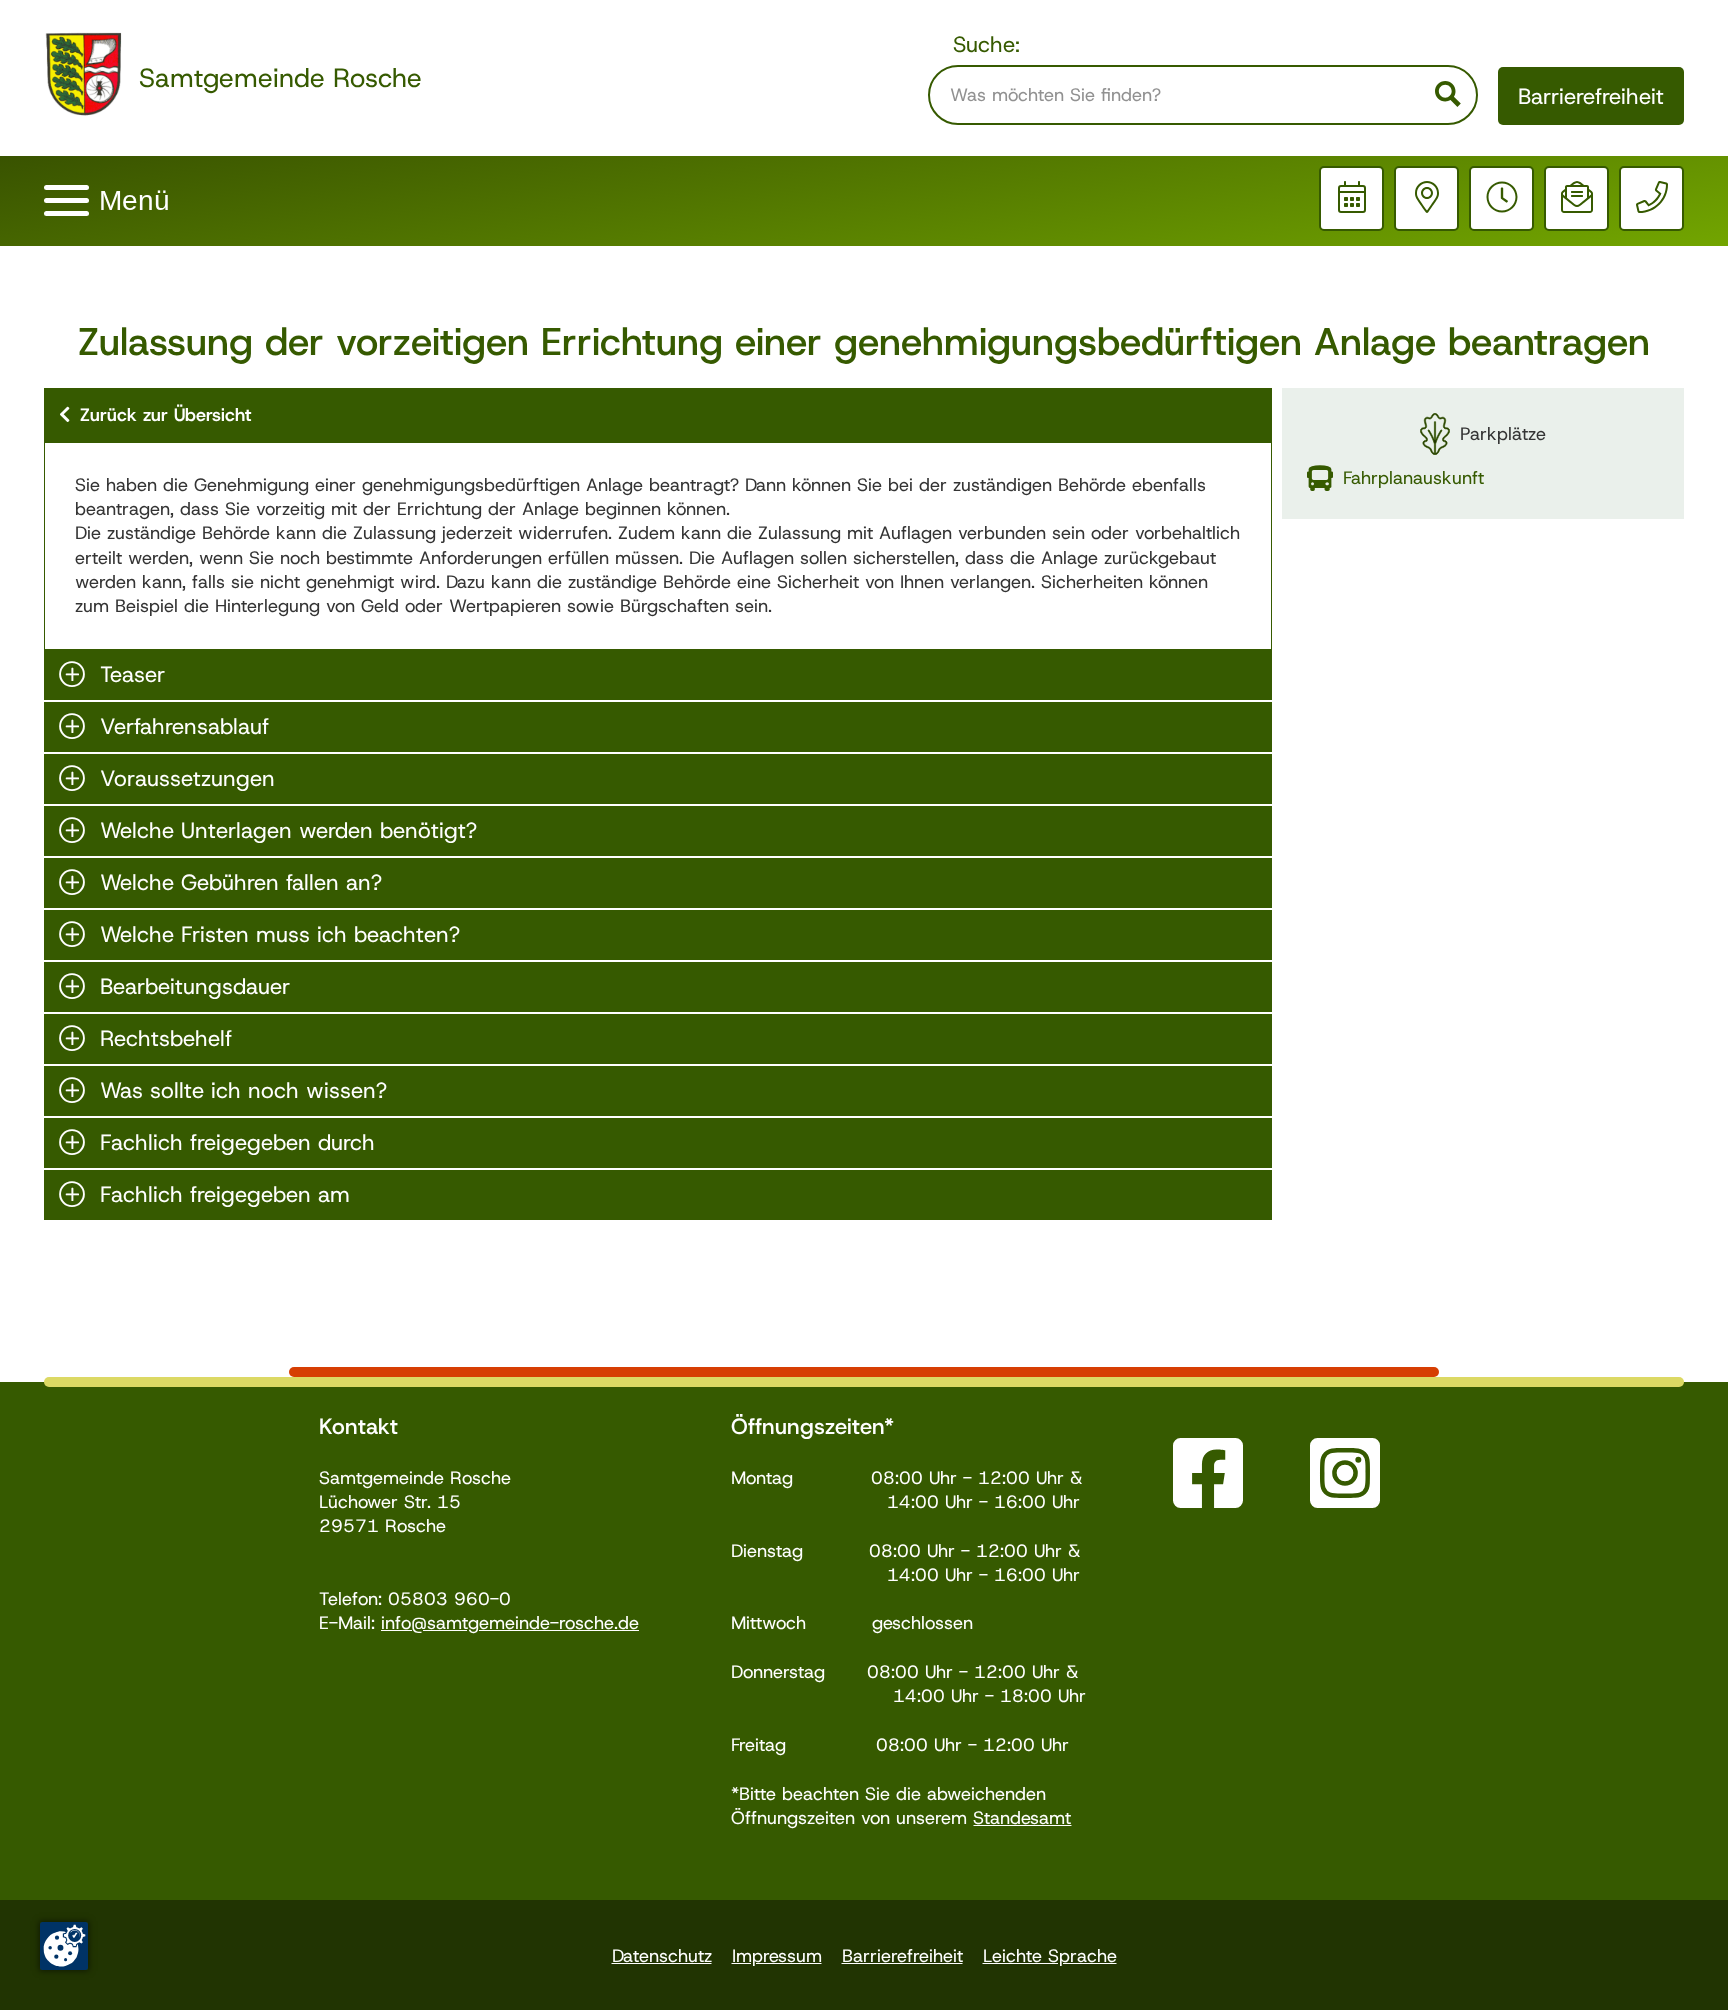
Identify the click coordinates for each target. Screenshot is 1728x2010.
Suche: (986, 44)
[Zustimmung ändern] (64, 1946)
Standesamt (1022, 1818)
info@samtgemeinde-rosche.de (510, 1623)
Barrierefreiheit (1591, 96)
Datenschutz (662, 1956)
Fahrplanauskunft (1413, 478)
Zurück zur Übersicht (165, 415)
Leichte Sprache (1050, 1956)
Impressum (777, 1956)
